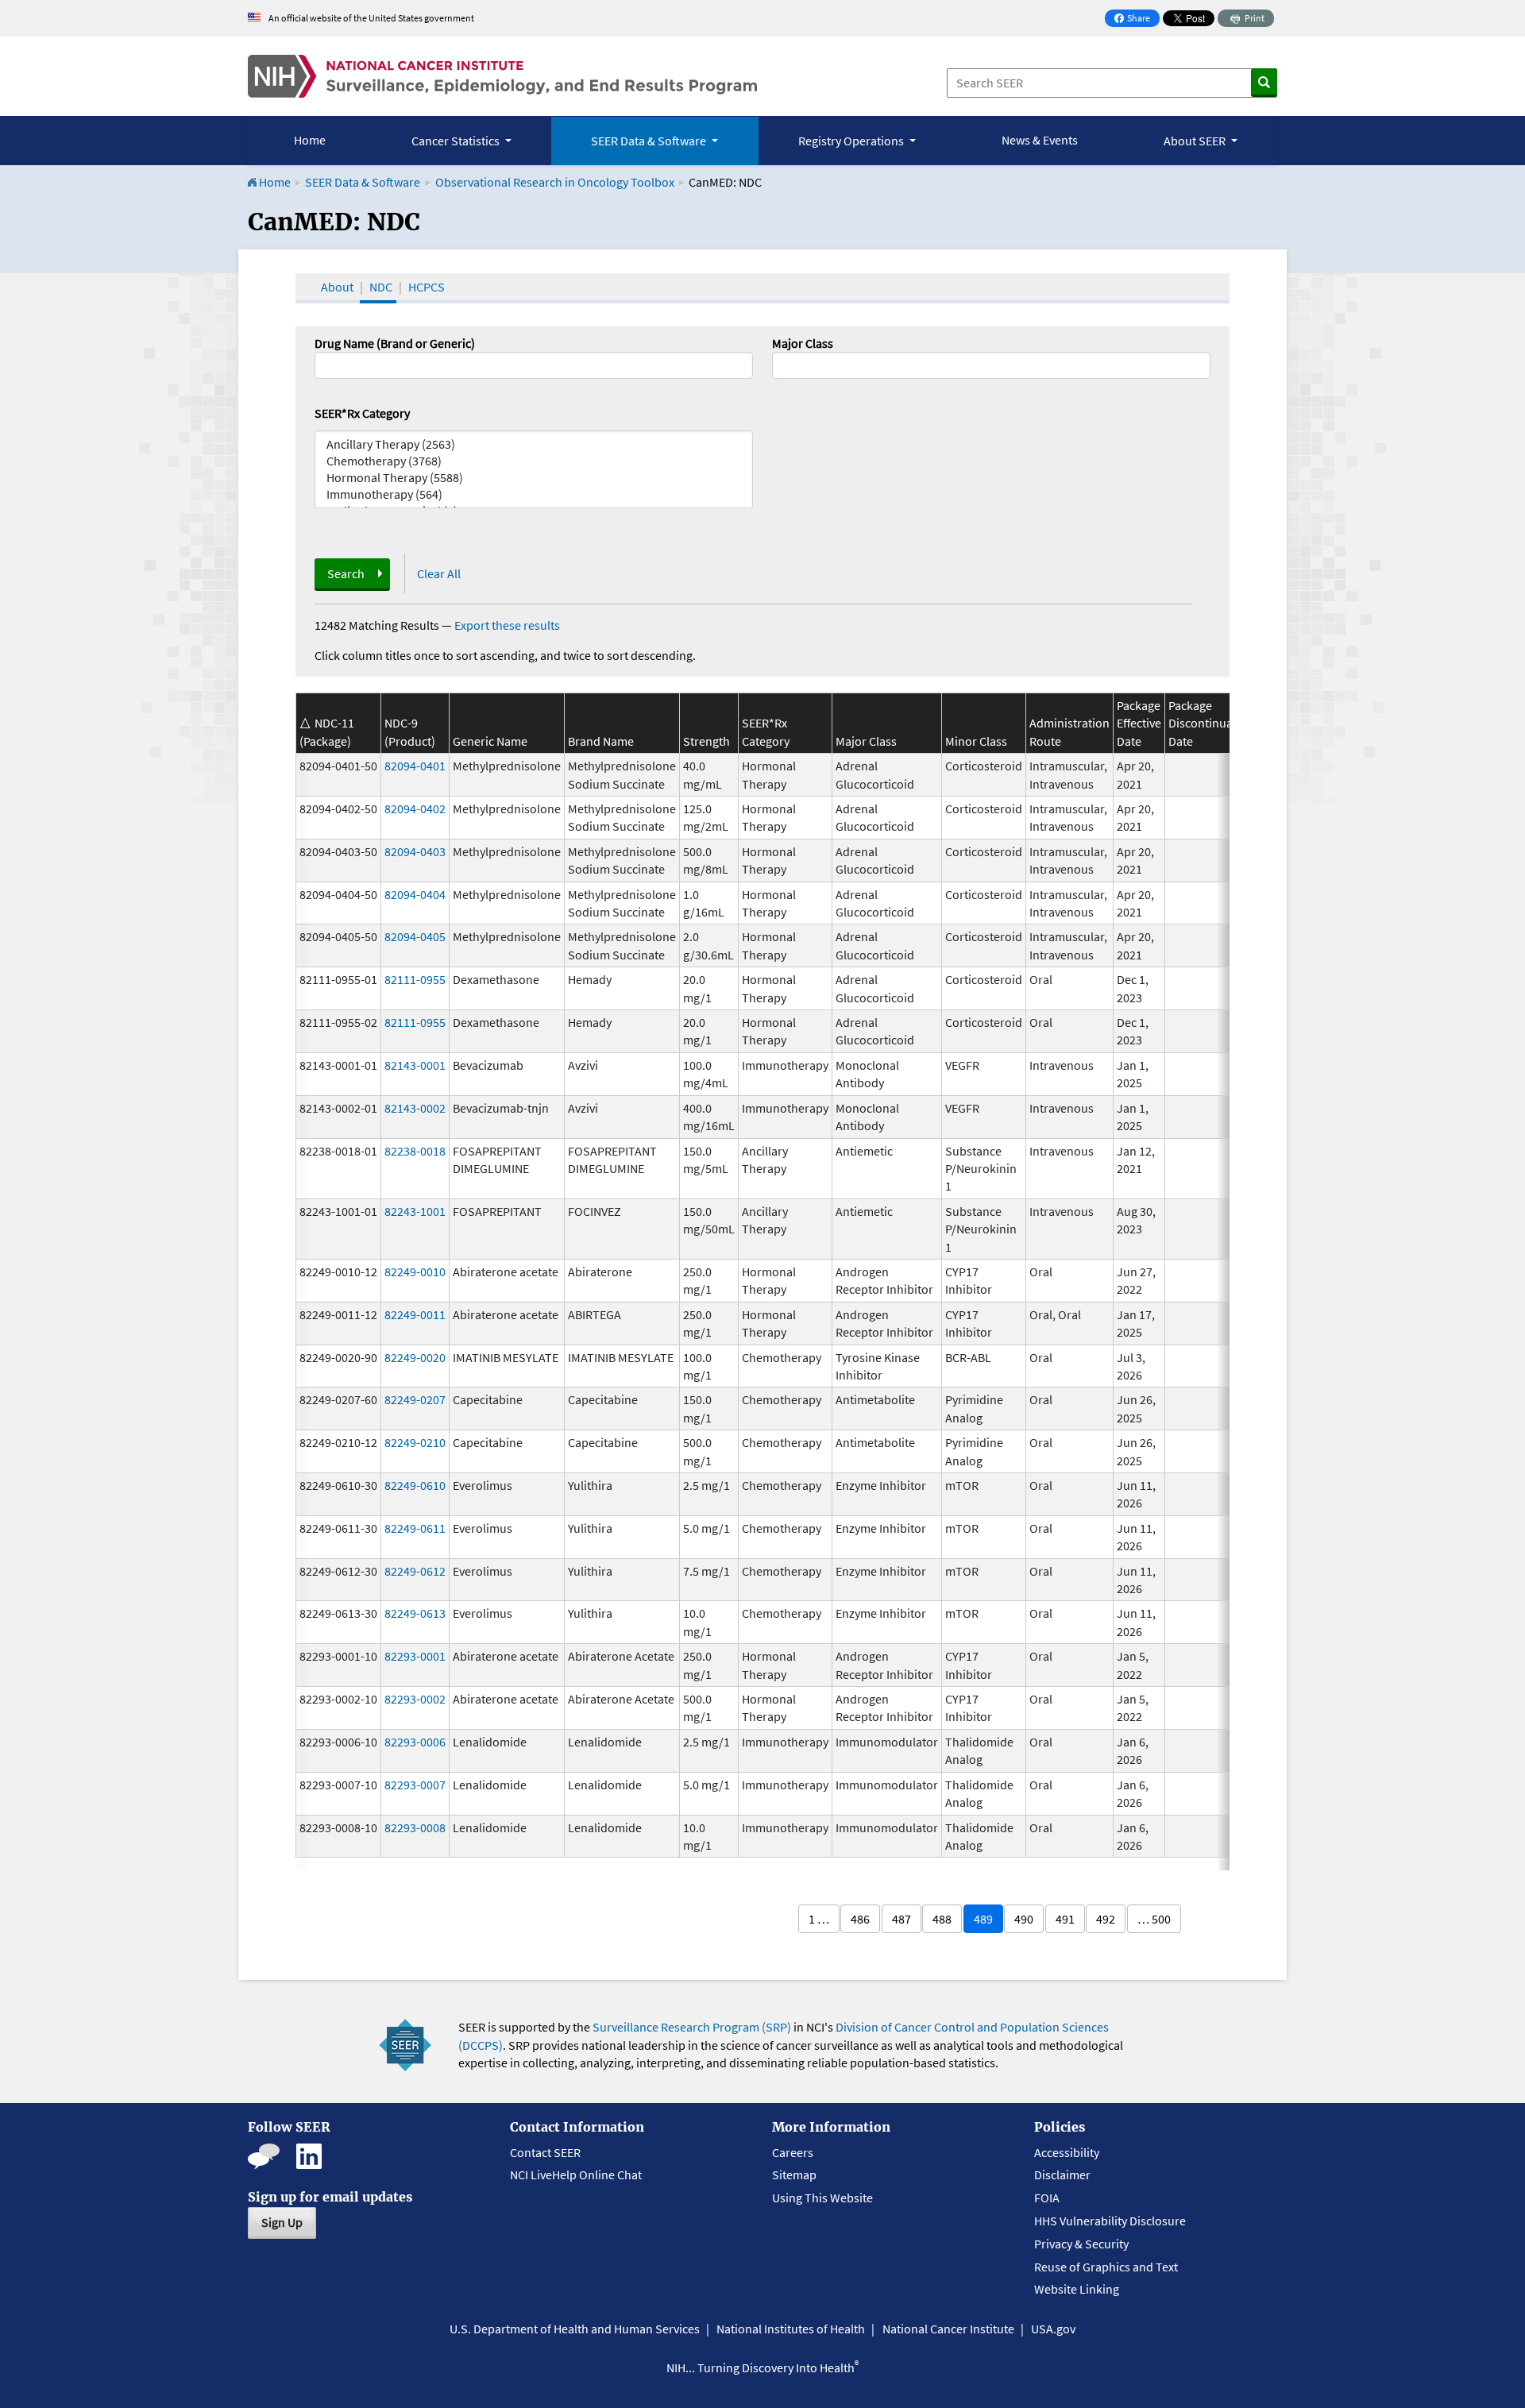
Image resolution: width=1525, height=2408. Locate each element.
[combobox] (991, 365)
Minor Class (976, 741)
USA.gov (1053, 2329)
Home (310, 140)
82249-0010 (415, 1272)
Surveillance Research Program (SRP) (692, 2027)
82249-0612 (415, 1571)
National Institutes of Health (791, 2329)
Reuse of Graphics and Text (1106, 2267)
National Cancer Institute (948, 2329)
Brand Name (601, 741)
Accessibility (1067, 2152)
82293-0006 (415, 1742)
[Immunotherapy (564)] (534, 494)
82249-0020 (415, 1357)
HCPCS (427, 287)
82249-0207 (415, 1399)
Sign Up (282, 2222)
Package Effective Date (1139, 723)
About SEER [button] (1196, 141)
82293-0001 (415, 1656)
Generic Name (490, 741)
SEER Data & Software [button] (650, 141)
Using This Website (822, 2198)
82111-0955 (415, 979)
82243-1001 (415, 1211)
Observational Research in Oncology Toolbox (555, 182)
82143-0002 (415, 1108)
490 (1024, 1919)
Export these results (507, 625)
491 (1065, 1919)
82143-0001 (415, 1065)
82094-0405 (415, 936)
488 (942, 1919)
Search (346, 573)
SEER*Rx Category (362, 413)
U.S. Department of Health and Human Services (575, 2329)
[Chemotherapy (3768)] (534, 461)
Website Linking (1077, 2289)
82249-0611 (415, 1528)
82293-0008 (415, 1827)
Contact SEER (545, 2152)
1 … (819, 1919)
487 (901, 1919)
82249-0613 (415, 1613)
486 (860, 1919)
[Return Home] (502, 76)
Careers (793, 2152)
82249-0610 (415, 1485)
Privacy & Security (1081, 2244)
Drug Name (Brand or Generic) (395, 343)
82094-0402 (415, 808)
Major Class (803, 343)
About (337, 287)
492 (1106, 1919)
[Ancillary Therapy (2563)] (534, 444)
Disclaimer (1062, 2175)
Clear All (439, 573)
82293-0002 (415, 1699)
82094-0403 (415, 851)
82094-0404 (415, 894)
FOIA (1047, 2198)
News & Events (1040, 140)
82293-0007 (415, 1785)
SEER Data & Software (363, 182)
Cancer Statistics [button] (457, 141)
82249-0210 (415, 1442)
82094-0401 (415, 766)
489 (983, 1919)
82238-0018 (415, 1151)
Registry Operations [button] (852, 141)
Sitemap (794, 2175)
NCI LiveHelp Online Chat (576, 2175)
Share (1137, 19)
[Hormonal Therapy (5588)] (534, 478)
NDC (381, 287)
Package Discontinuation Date (1211, 723)
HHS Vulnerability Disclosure (1110, 2221)
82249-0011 (415, 1314)
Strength (707, 741)
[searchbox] (782, 364)
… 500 (1154, 1919)
